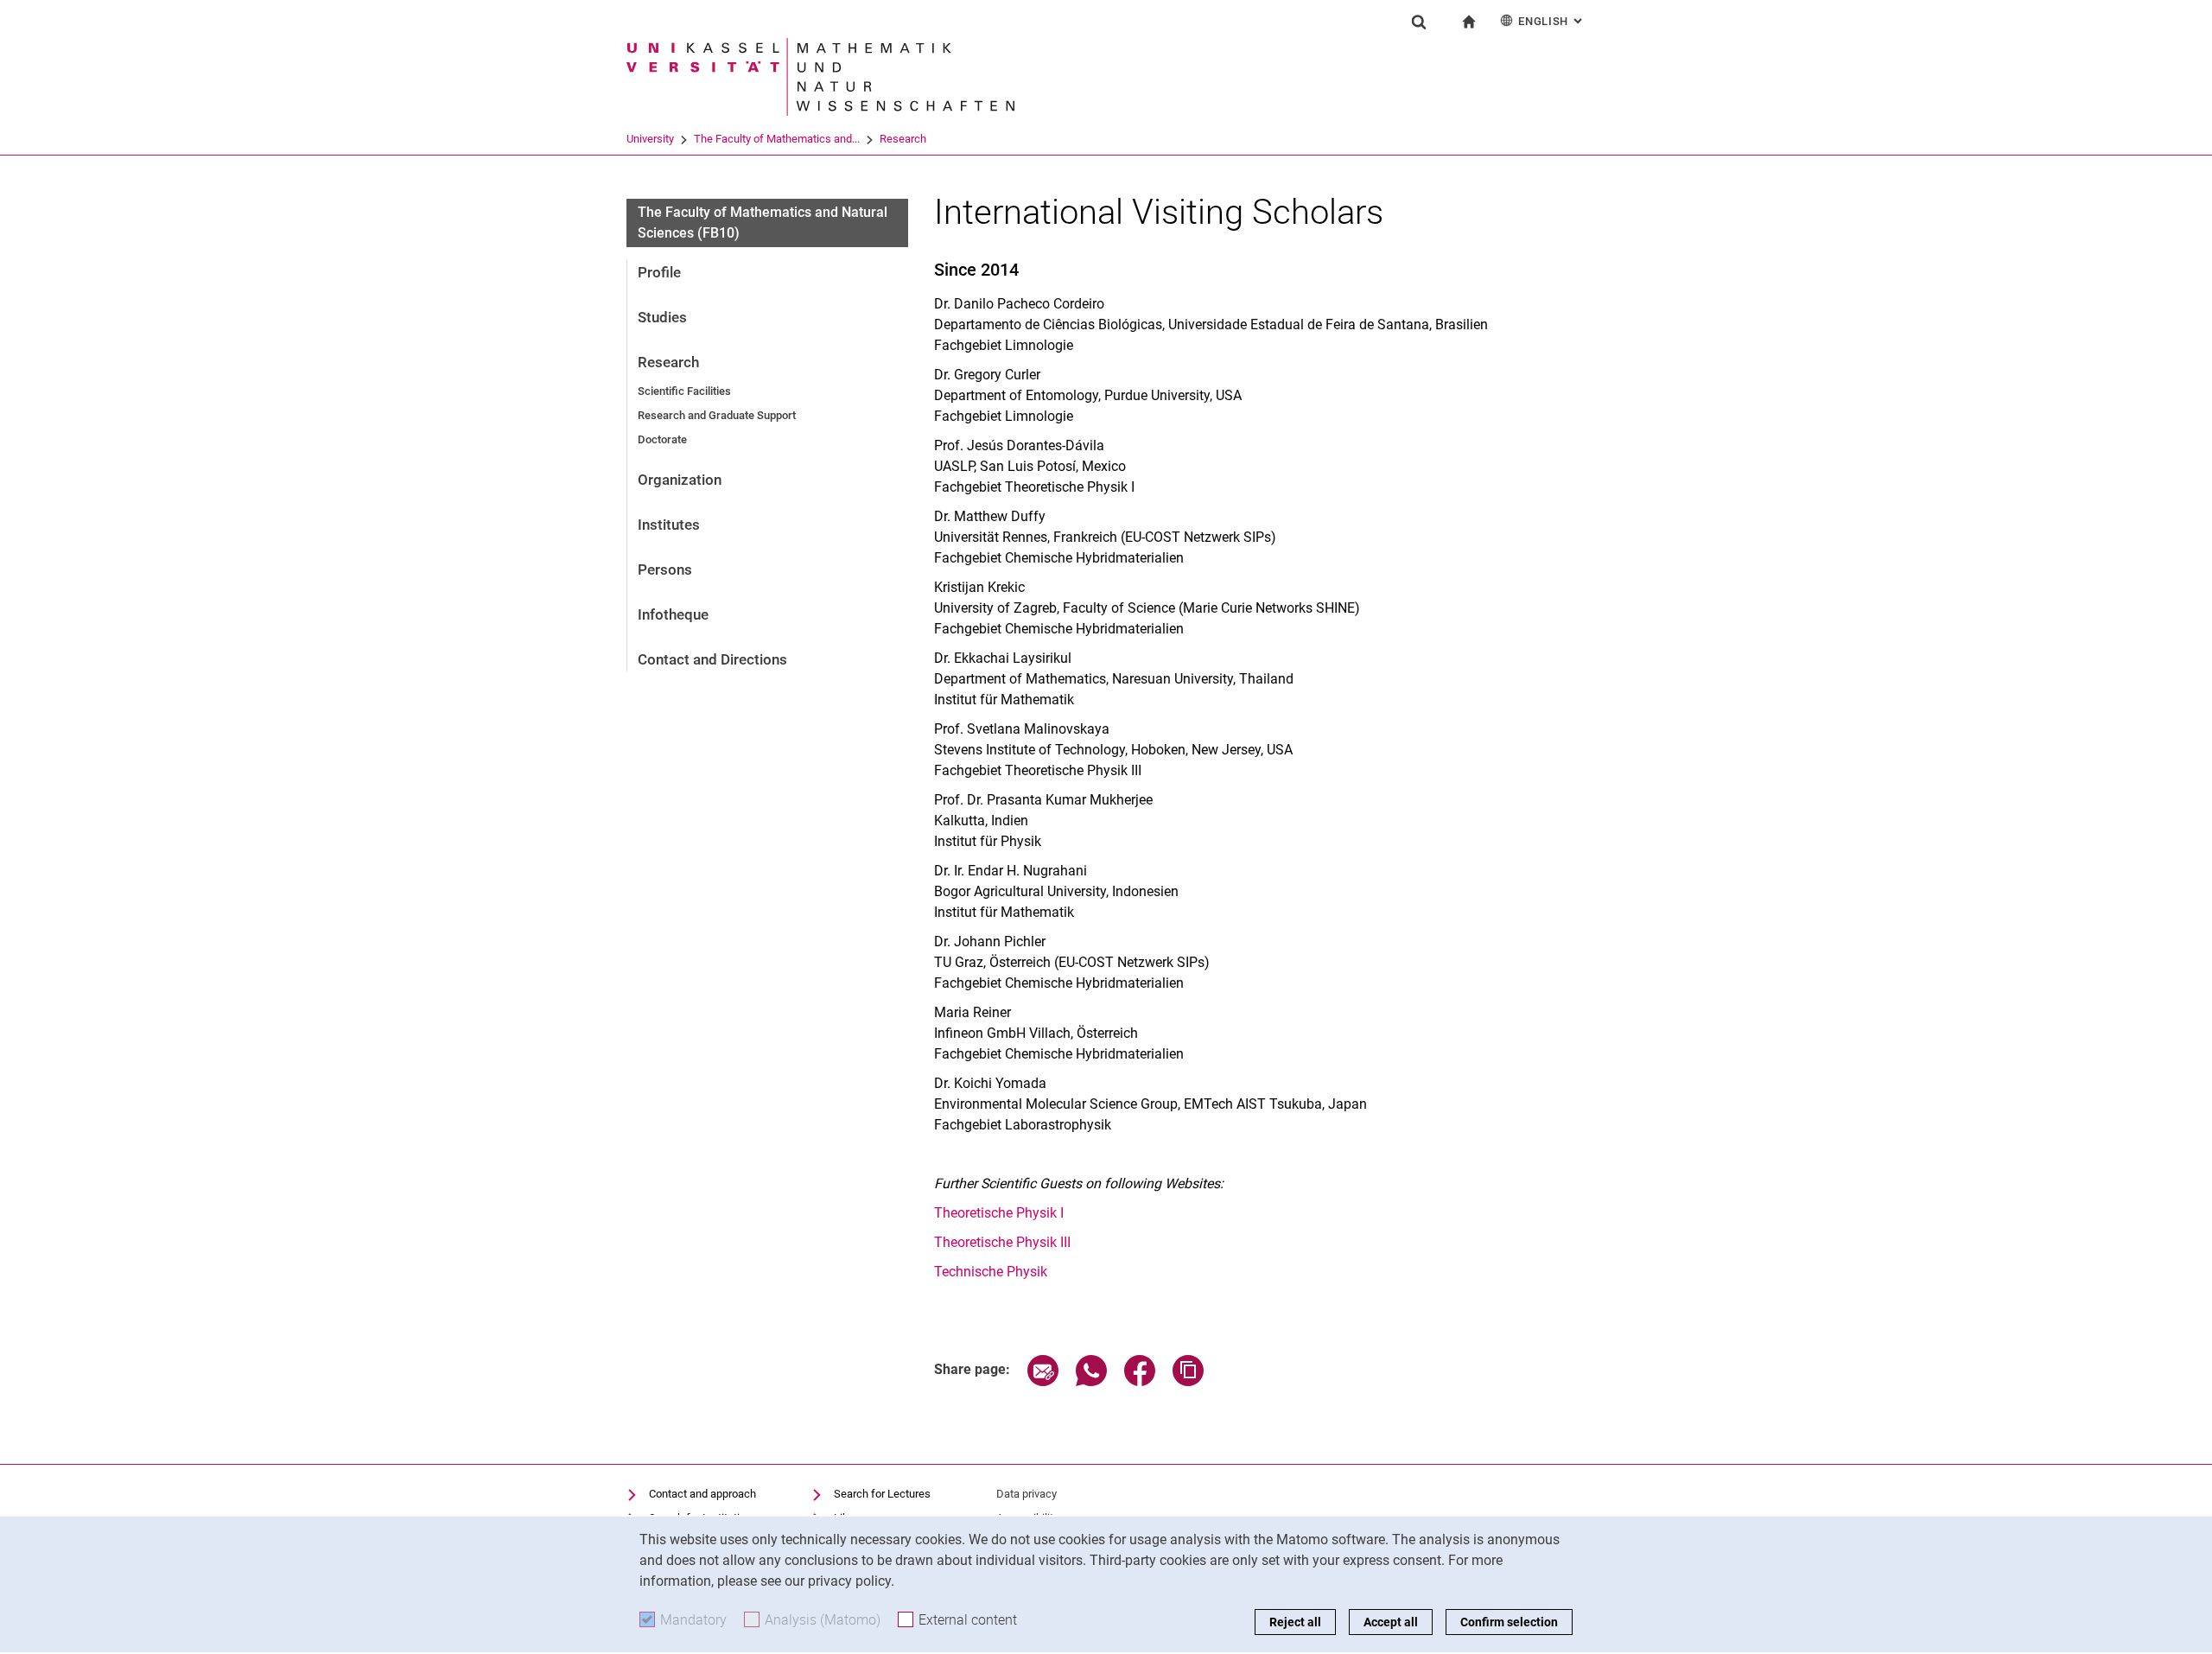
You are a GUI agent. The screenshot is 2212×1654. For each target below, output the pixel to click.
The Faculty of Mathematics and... (777, 139)
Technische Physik (991, 1272)
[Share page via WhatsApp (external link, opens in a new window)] (1091, 1381)
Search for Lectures (882, 1494)
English (1552, 21)
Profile (659, 272)
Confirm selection (1509, 1622)
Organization (680, 480)
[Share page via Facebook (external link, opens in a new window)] (1140, 1381)
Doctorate (662, 439)
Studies (662, 317)
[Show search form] (1419, 22)
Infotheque (673, 614)
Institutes (669, 525)
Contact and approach (702, 1494)
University (650, 139)
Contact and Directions (712, 659)
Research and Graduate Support (717, 415)
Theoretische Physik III (1002, 1242)
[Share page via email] (1043, 1381)
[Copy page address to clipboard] (1188, 1381)
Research (903, 139)
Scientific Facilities (684, 391)
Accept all (1391, 1622)
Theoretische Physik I (999, 1213)
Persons (665, 569)
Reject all (1295, 1622)
